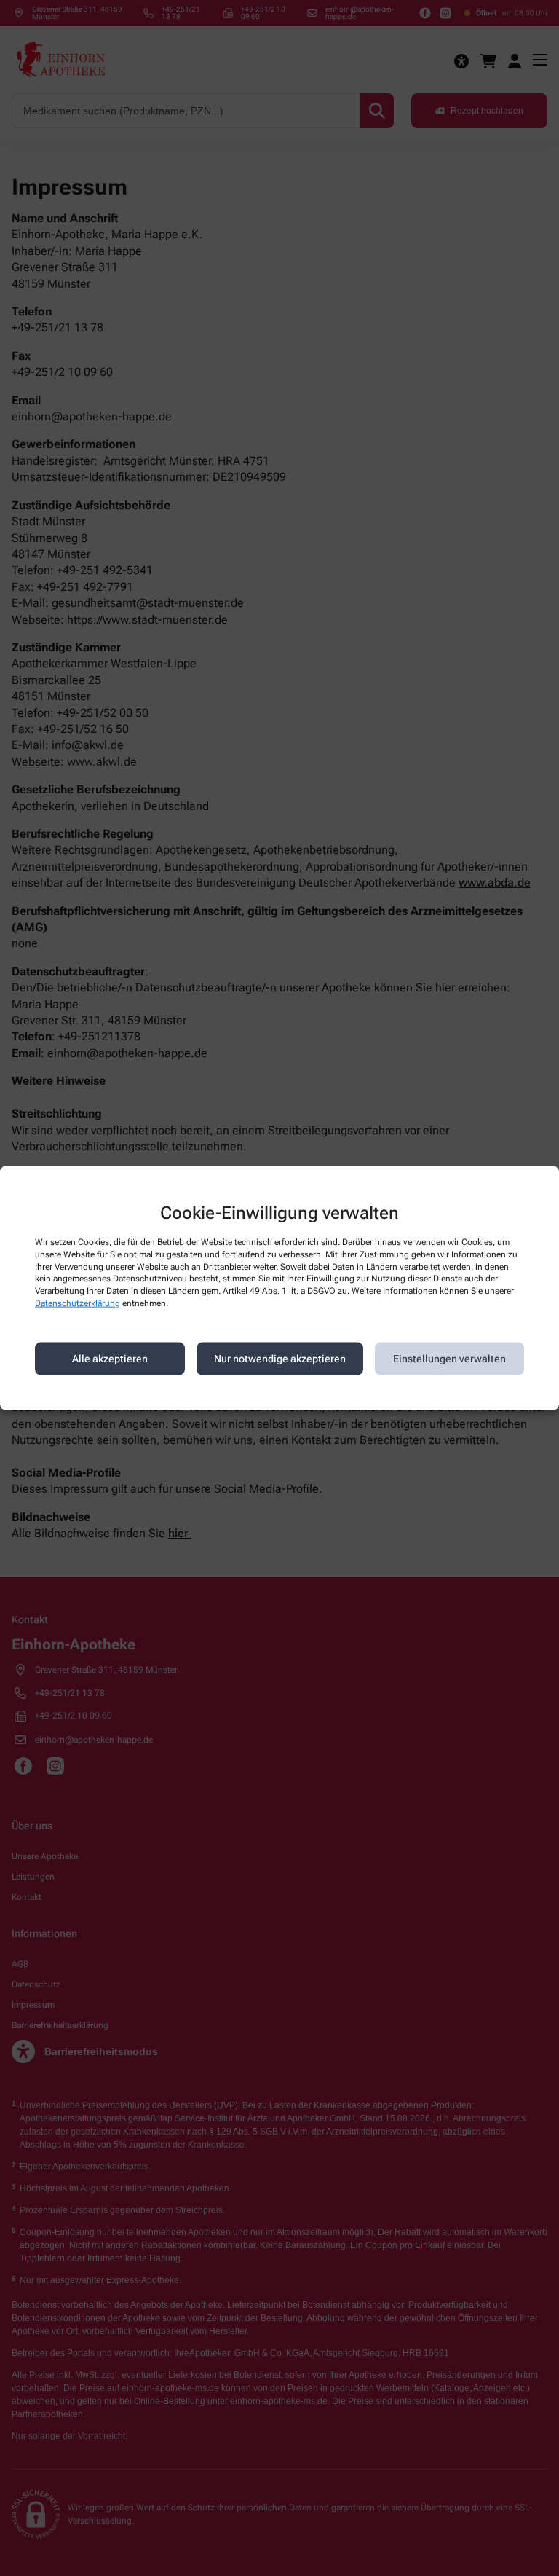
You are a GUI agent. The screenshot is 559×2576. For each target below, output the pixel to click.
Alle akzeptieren (110, 1359)
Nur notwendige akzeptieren (280, 1359)
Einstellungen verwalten (449, 1359)
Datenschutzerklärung (78, 1303)
